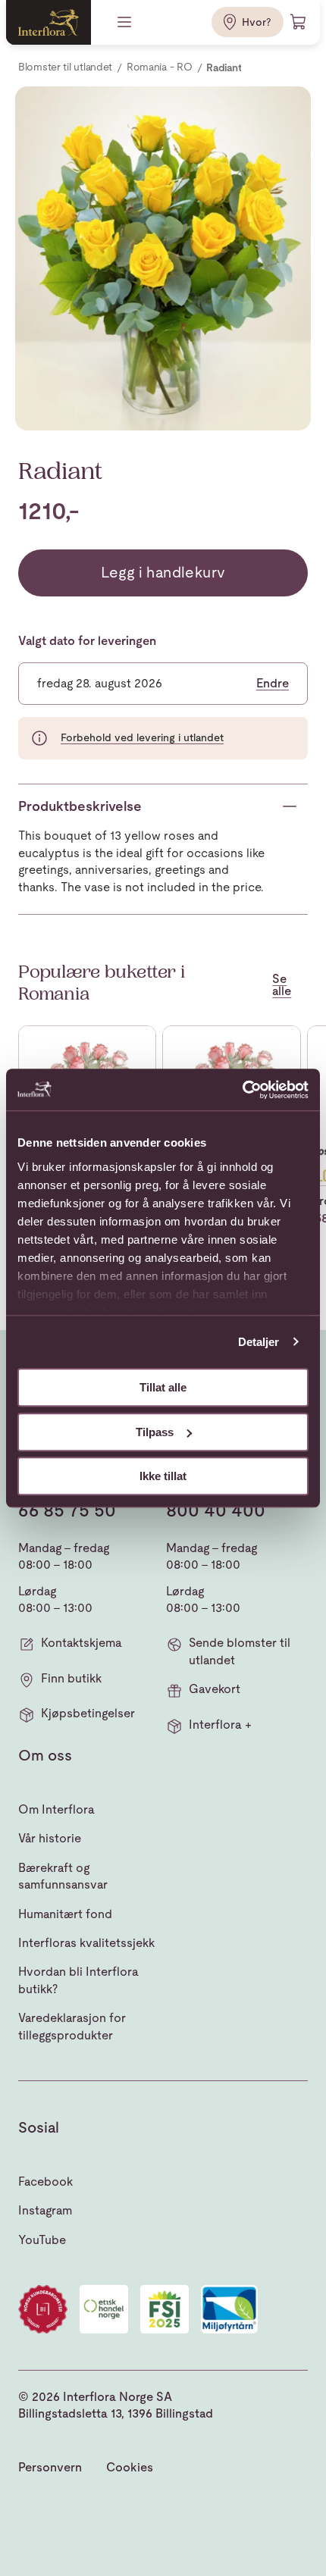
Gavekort (215, 1689)
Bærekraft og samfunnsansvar (63, 1876)
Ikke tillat (163, 1476)
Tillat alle (163, 1387)
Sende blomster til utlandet (240, 1651)
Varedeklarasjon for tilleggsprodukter (72, 2026)
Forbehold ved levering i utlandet (142, 737)
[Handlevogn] (299, 22)
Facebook (45, 2182)
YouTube (42, 2240)
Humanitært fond (65, 1914)
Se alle (282, 985)
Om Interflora (56, 1809)
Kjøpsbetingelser (88, 1713)
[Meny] (126, 22)
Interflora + (220, 1725)
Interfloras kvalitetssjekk (86, 1943)
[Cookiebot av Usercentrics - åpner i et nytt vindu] (242, 1090)
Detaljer (259, 1342)
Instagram (45, 2210)
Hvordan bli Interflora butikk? (78, 1980)
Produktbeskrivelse (80, 806)
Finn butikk (71, 1678)
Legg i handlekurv (163, 572)
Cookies (130, 2467)
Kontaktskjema (81, 1643)
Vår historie (50, 1838)
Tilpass (155, 1432)
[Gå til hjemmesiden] (49, 22)
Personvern (50, 2467)
